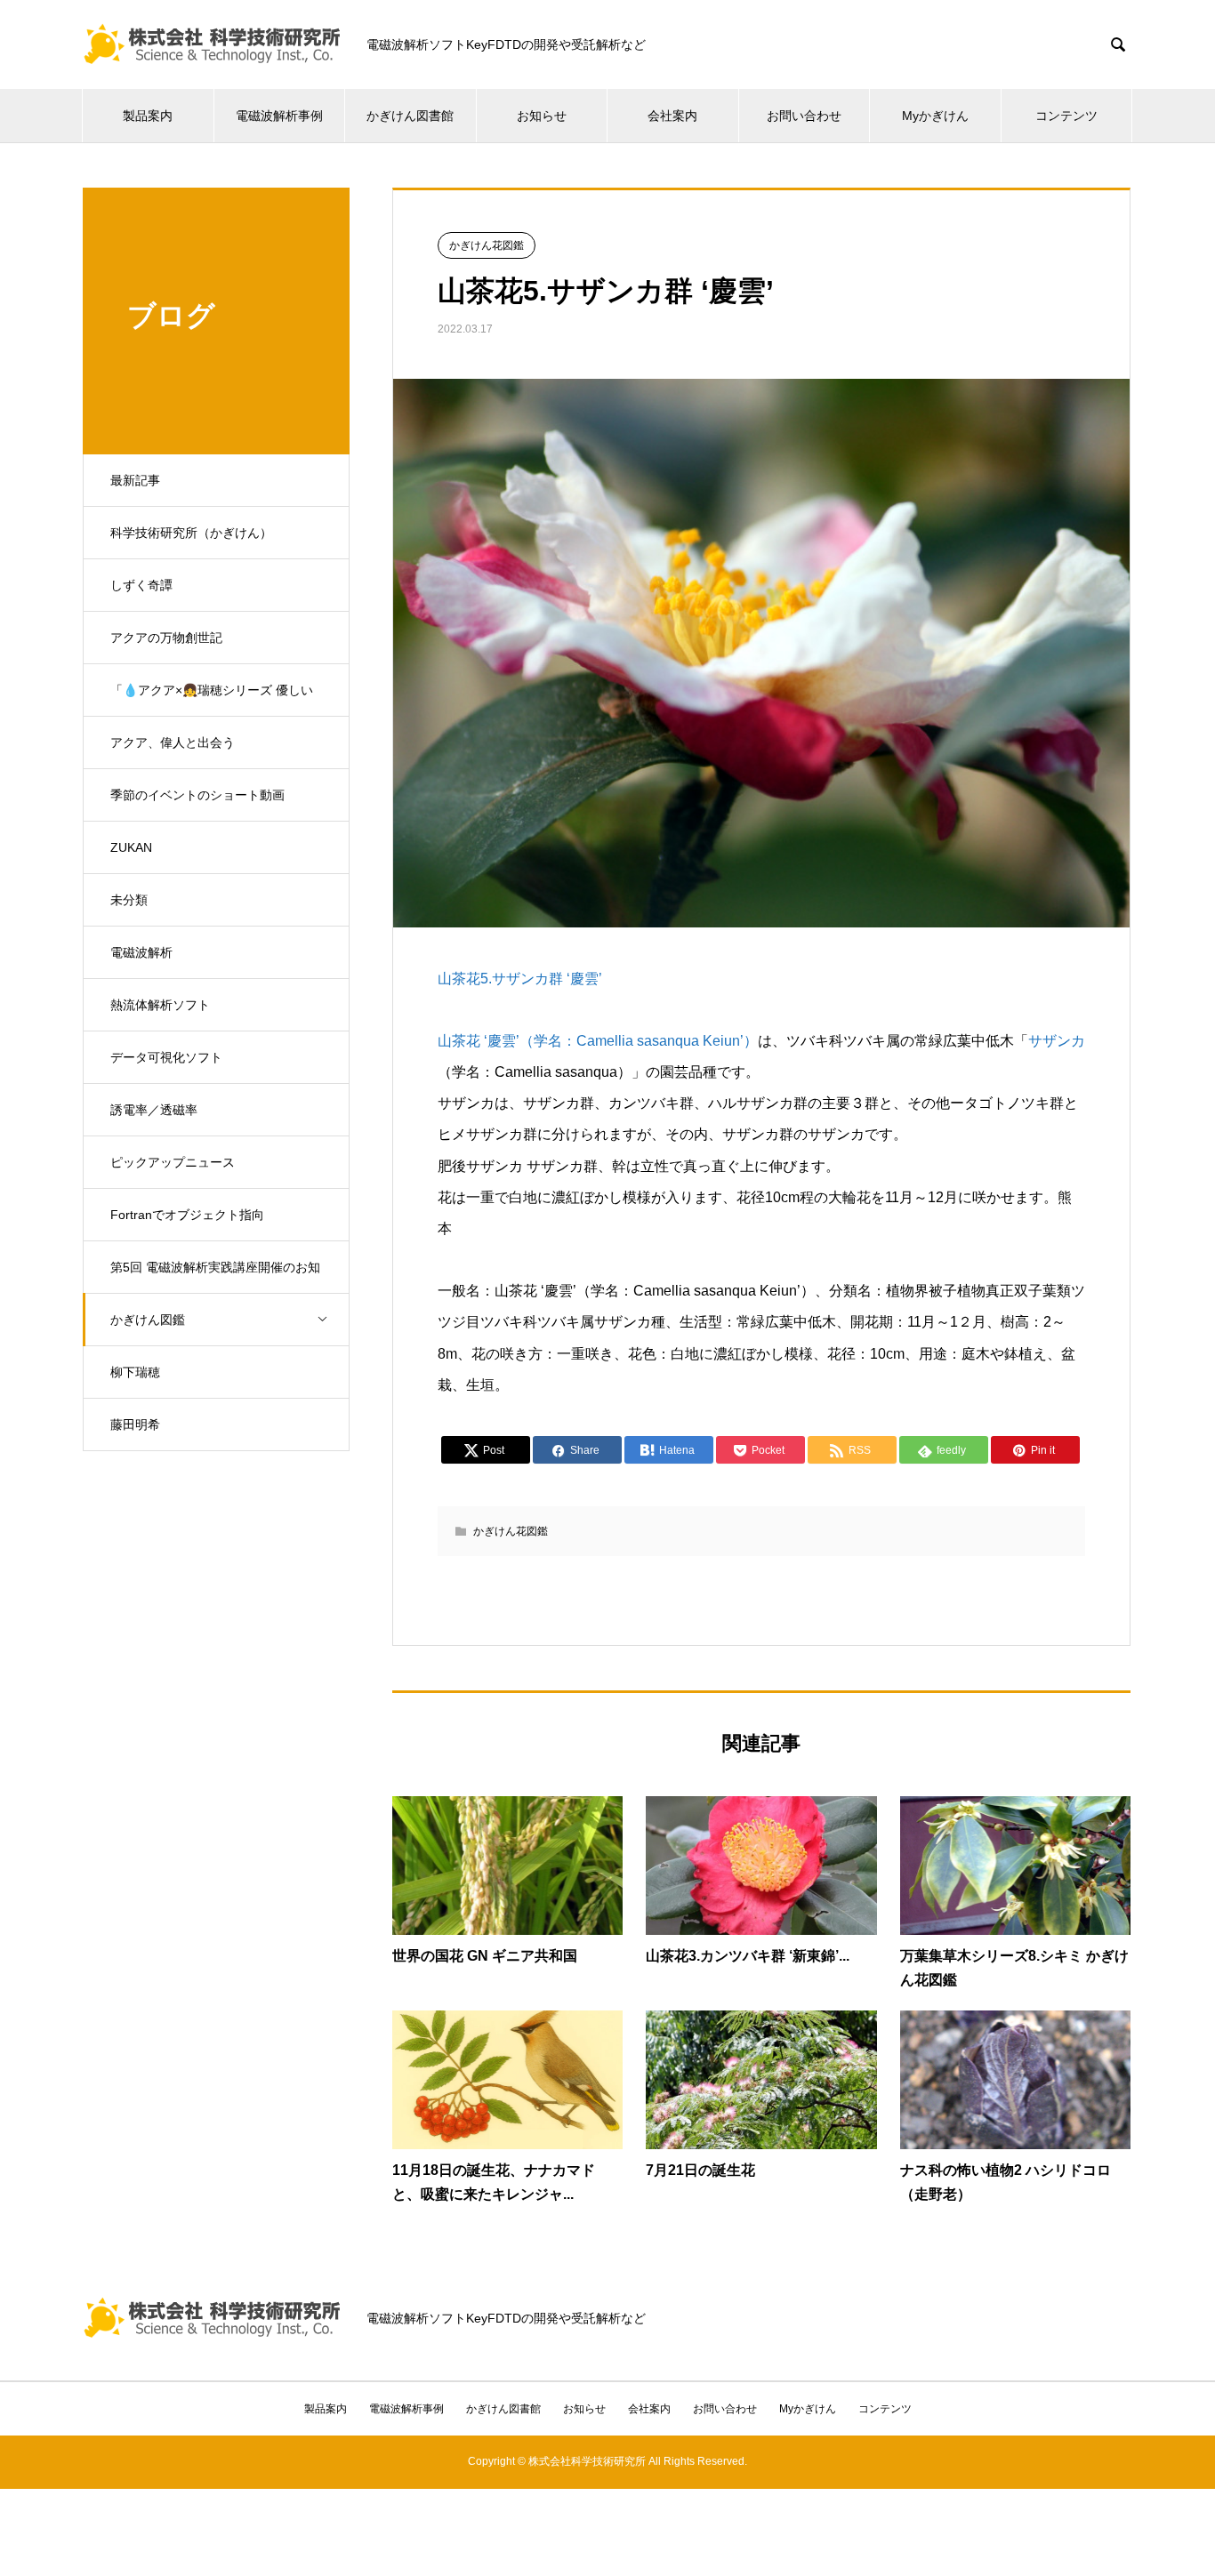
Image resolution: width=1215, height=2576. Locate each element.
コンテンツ (1066, 116)
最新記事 (135, 480)
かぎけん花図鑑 (487, 245)
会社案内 (672, 116)
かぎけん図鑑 (148, 1320)
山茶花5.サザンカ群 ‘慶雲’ (520, 979)
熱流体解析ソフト (160, 1005)
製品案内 (148, 116)
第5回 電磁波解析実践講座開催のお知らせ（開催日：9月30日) (215, 1277)
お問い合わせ (804, 116)
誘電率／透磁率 (154, 1110)
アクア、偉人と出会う (173, 742)
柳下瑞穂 (135, 1372)
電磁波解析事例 (279, 116)
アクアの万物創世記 (166, 638)
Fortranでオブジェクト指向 (187, 1215)
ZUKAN (131, 847)
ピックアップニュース (173, 1162)
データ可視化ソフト (166, 1057)
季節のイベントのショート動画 (197, 795)
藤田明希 (135, 1424)
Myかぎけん (935, 116)
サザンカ (1057, 1041)
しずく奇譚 (141, 585)
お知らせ (542, 116)
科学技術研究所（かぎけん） (191, 533)
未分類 (129, 900)
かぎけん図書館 (410, 116)
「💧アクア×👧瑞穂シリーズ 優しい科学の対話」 (212, 700)
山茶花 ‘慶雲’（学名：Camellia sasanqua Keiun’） (598, 1041)
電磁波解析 (141, 952)
